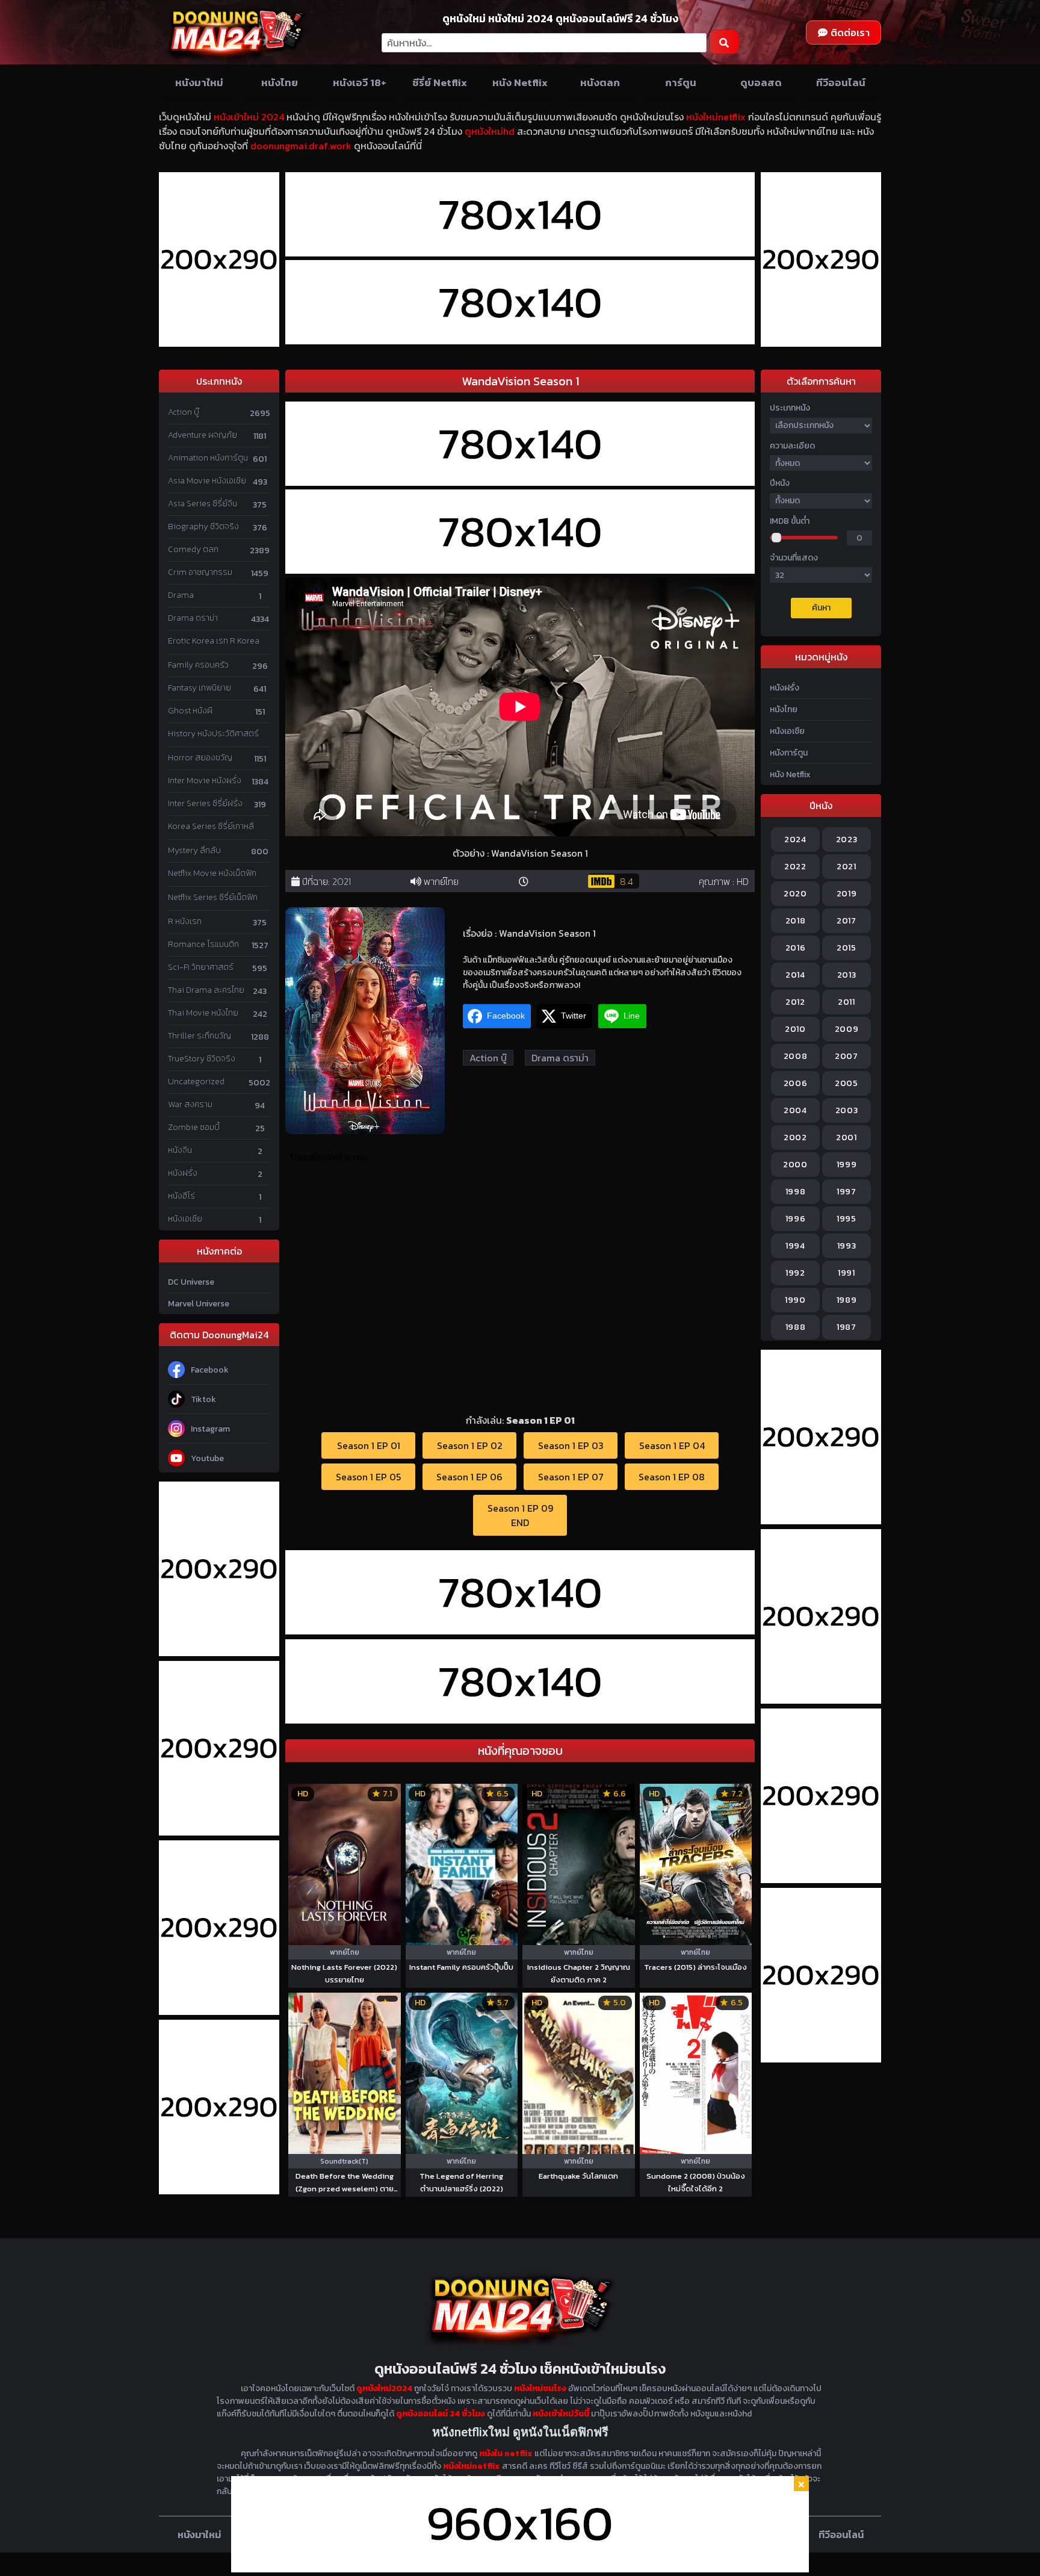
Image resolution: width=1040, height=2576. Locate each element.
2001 (847, 1137)
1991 (847, 1273)
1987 (847, 1327)
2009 (847, 1029)
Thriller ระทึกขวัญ (200, 1036)
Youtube (207, 1458)
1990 (795, 1300)
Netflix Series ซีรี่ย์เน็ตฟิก (213, 897)
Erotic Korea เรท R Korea (214, 641)
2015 (847, 948)
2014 (795, 975)
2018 (796, 921)
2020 (795, 894)
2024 (795, 840)
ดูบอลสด (761, 82)
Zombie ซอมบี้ (194, 1127)
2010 (795, 1029)
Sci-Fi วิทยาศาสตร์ (201, 967)
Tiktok (203, 1399)
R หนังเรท (185, 921)
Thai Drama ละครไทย (206, 990)
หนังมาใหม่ (199, 82)
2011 (847, 1002)
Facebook (210, 1370)
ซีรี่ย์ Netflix (440, 82)
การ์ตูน (681, 82)
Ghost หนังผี (190, 711)
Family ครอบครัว (198, 665)
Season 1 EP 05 (368, 1477)
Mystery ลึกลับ (194, 850)
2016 (796, 948)
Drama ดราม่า (193, 618)
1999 (847, 1165)
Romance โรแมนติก (203, 944)
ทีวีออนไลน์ (841, 82)
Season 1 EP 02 (470, 1445)
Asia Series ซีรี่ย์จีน (203, 504)
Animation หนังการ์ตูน (208, 458)
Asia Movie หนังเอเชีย (207, 481)
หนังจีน (180, 1150)
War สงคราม (190, 1104)
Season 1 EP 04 (672, 1445)
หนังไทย (280, 82)
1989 (847, 1300)
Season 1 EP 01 (369, 1445)
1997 (847, 1192)
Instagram (210, 1429)
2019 (847, 894)
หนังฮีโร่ (181, 1196)
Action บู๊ (184, 412)
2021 (342, 881)
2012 (795, 1002)
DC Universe (191, 1282)
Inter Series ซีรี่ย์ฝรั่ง (205, 803)
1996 (796, 1219)
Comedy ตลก (193, 549)
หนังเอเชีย (185, 1219)
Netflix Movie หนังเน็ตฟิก (212, 873)
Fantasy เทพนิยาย (200, 688)
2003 (847, 1110)
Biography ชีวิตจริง (203, 526)
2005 (847, 1083)
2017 (847, 921)
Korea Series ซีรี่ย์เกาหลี (211, 826)
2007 (847, 1056)
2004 (795, 1110)
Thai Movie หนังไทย (203, 1013)
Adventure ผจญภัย (203, 435)
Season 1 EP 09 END (520, 1515)
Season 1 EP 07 (571, 1477)
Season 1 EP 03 (571, 1445)
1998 (796, 1192)
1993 (847, 1246)
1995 (847, 1219)
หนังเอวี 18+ (360, 82)
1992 (795, 1273)
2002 (795, 1137)
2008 (796, 1056)
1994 (795, 1246)
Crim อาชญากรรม (200, 572)
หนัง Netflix (520, 82)
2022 (795, 867)
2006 (796, 1083)
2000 (795, 1165)
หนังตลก (600, 82)
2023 (847, 840)
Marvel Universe (199, 1304)
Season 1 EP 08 (672, 1477)
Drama (181, 595)
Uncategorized (196, 1082)
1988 (796, 1327)
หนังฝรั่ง (183, 1173)
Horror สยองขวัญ (200, 758)
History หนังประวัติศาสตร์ (213, 734)
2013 (847, 975)
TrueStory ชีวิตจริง (202, 1059)
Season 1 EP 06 (469, 1477)
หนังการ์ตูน (789, 753)
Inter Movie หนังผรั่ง (205, 781)
